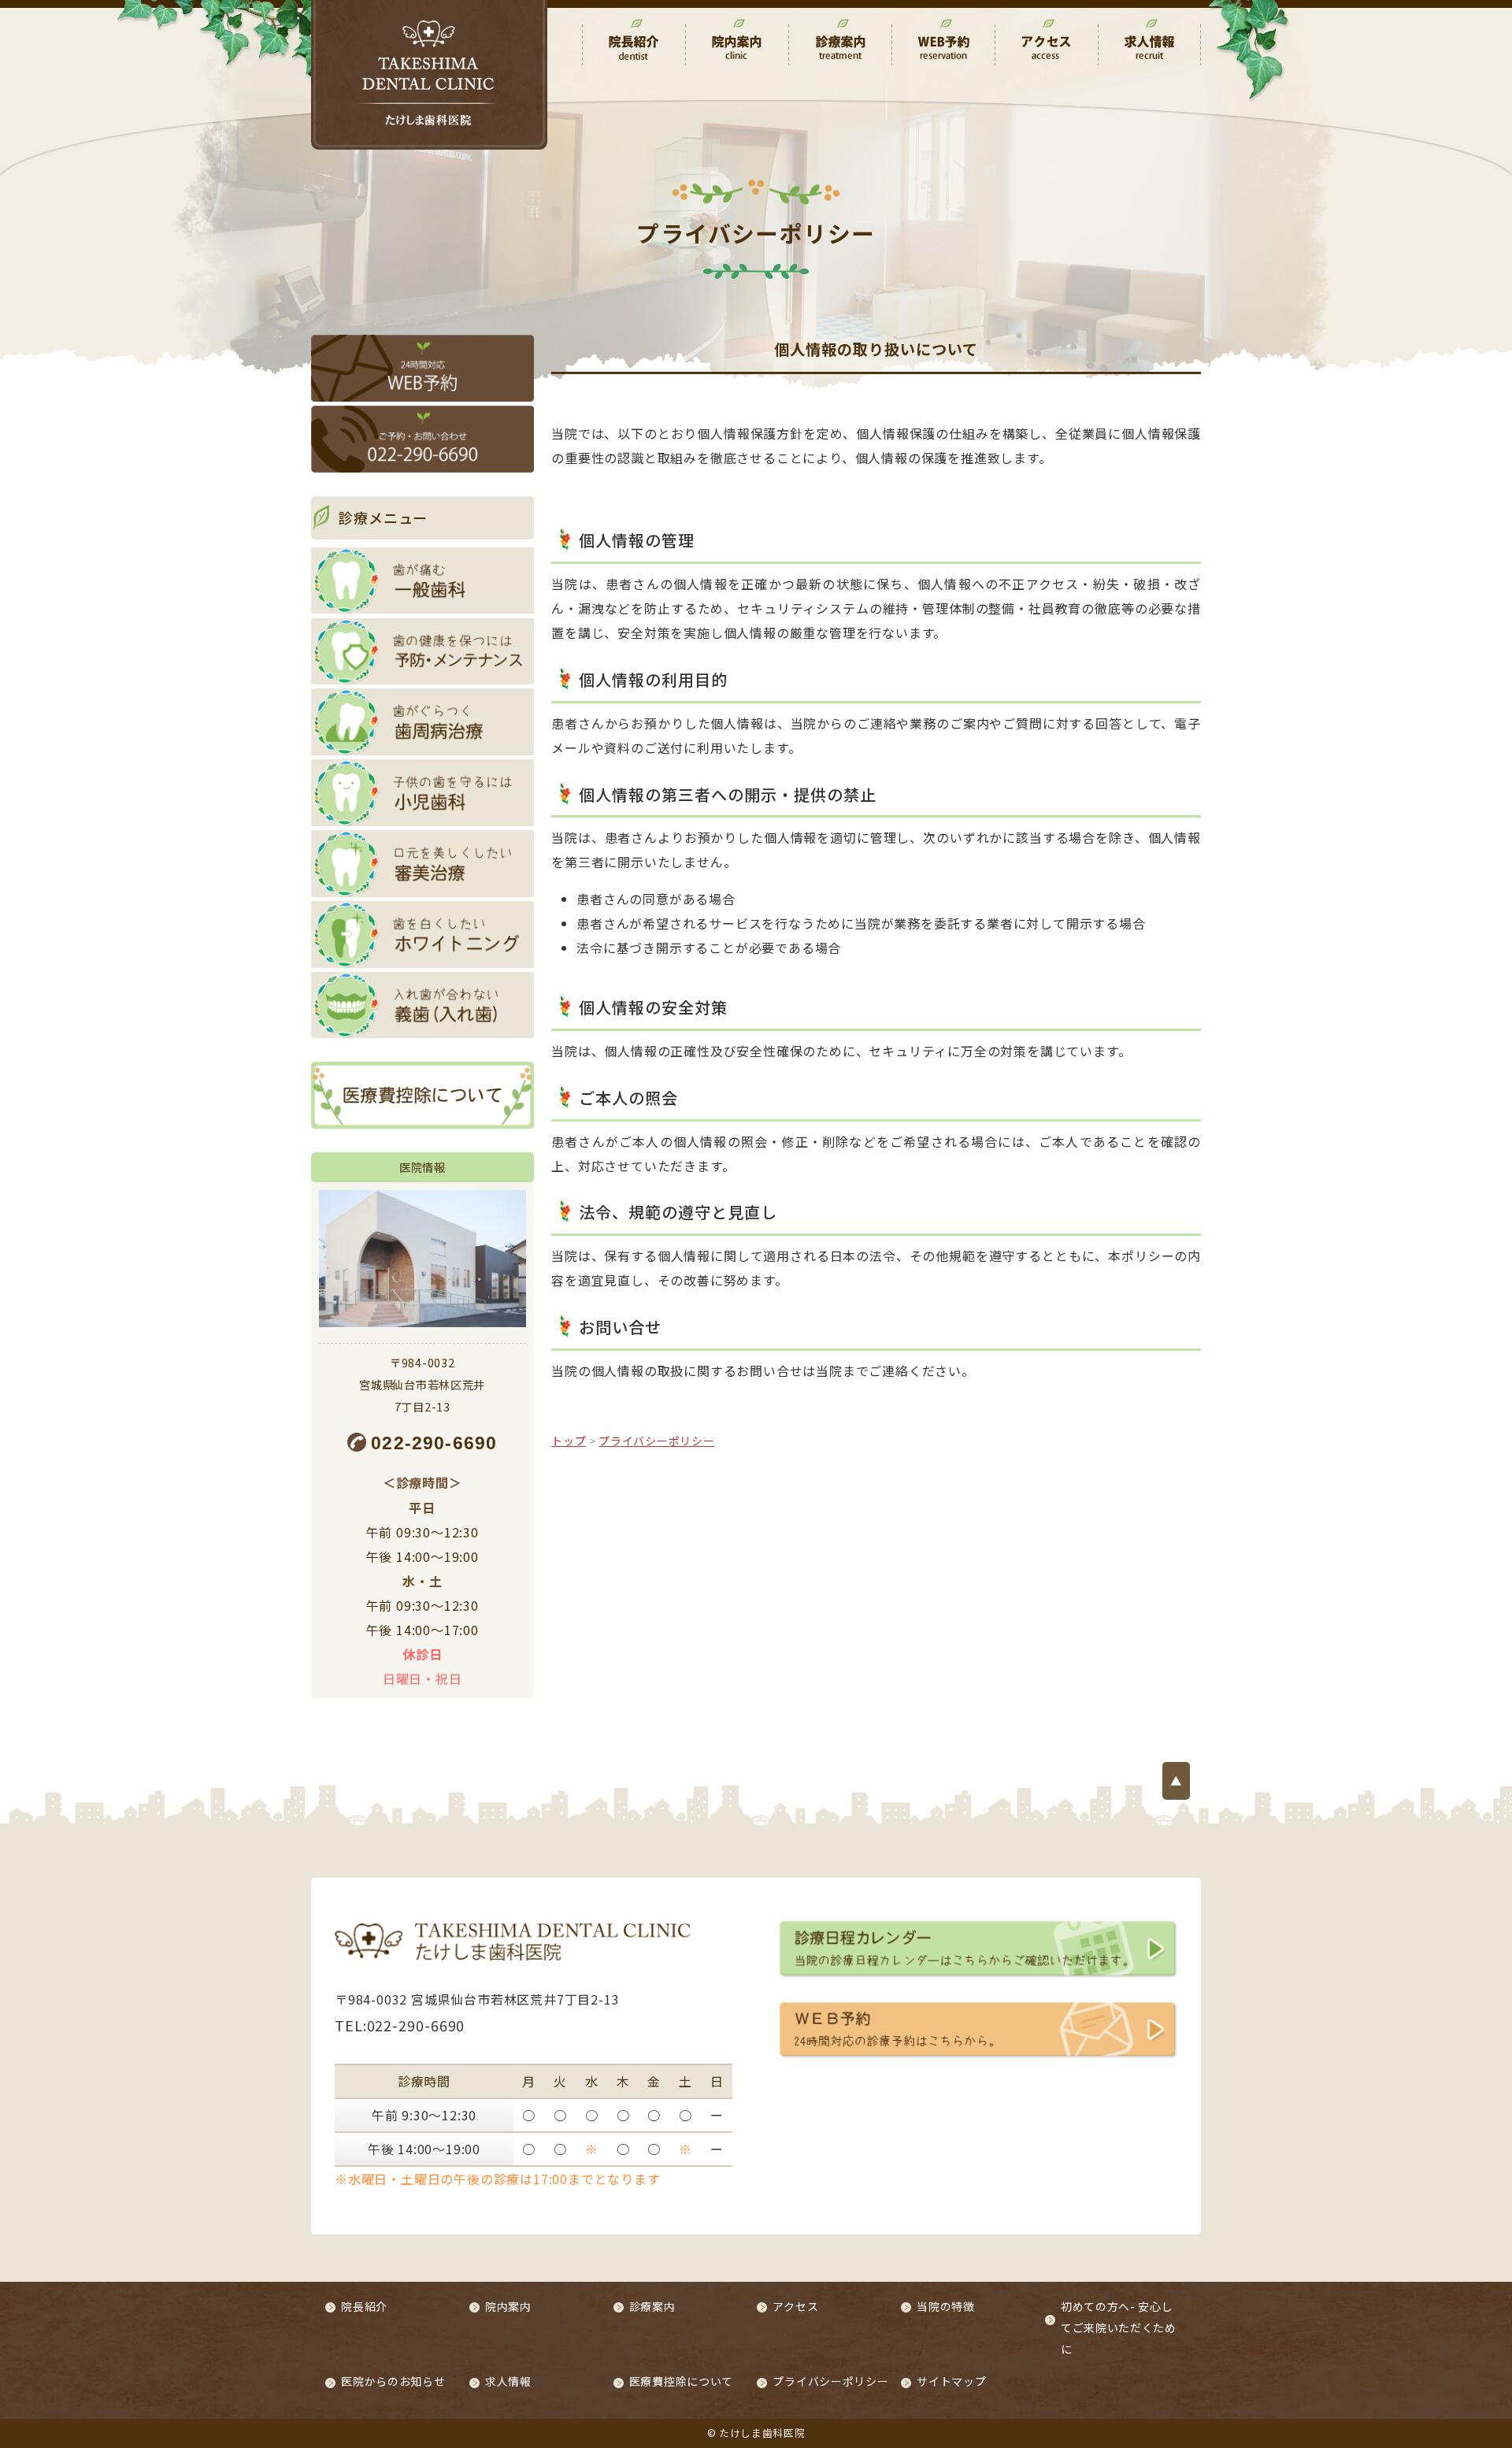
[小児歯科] (422, 793)
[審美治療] (422, 864)
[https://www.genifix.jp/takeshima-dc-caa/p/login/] (422, 368)
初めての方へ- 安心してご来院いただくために (1119, 2327)
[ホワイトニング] (422, 935)
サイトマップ (951, 2381)
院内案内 (508, 2306)
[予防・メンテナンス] (422, 652)
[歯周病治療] (422, 722)
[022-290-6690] (422, 439)
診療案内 (652, 2306)
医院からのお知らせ (393, 2381)
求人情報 (508, 2381)
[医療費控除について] (422, 1095)
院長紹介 (364, 2306)
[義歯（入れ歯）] (422, 1005)
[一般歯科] (422, 581)
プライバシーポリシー (830, 2381)
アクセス (795, 2306)
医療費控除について (681, 2381)
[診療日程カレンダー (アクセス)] (978, 1948)
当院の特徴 (946, 2306)
